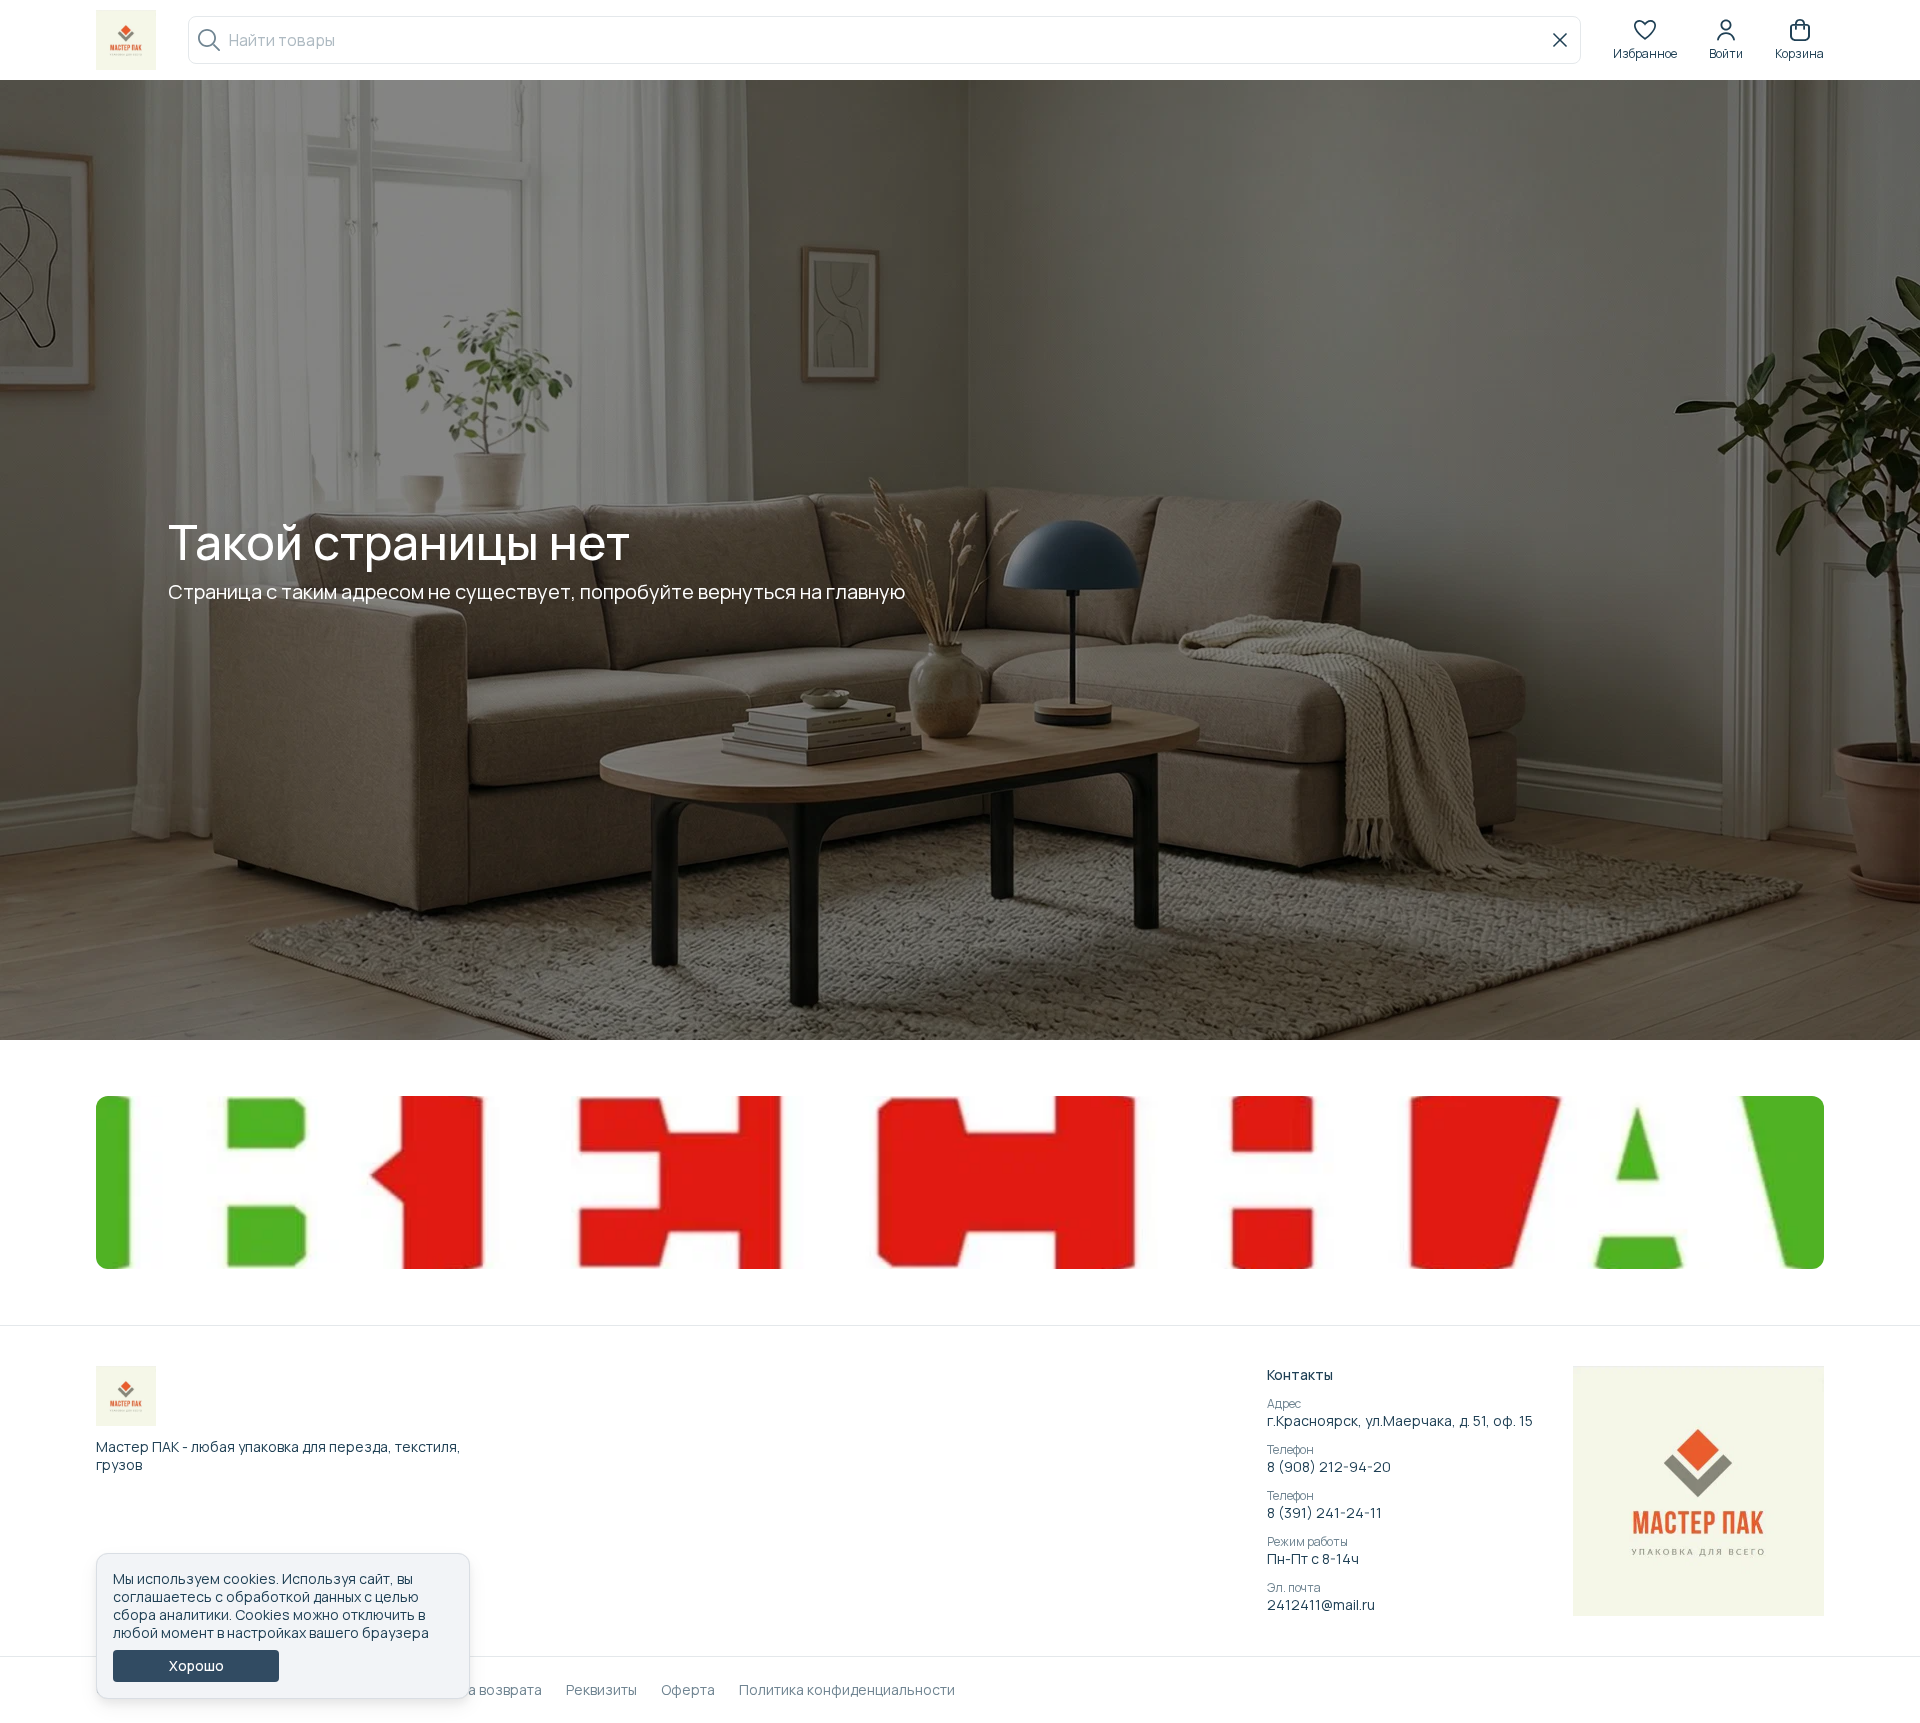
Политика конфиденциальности (847, 1690)
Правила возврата (480, 1690)
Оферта (688, 1690)
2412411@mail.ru (1321, 1605)
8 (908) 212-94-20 (1329, 1467)
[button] (1645, 40)
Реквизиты (601, 1690)
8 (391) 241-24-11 (1324, 1513)
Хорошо (196, 1665)
